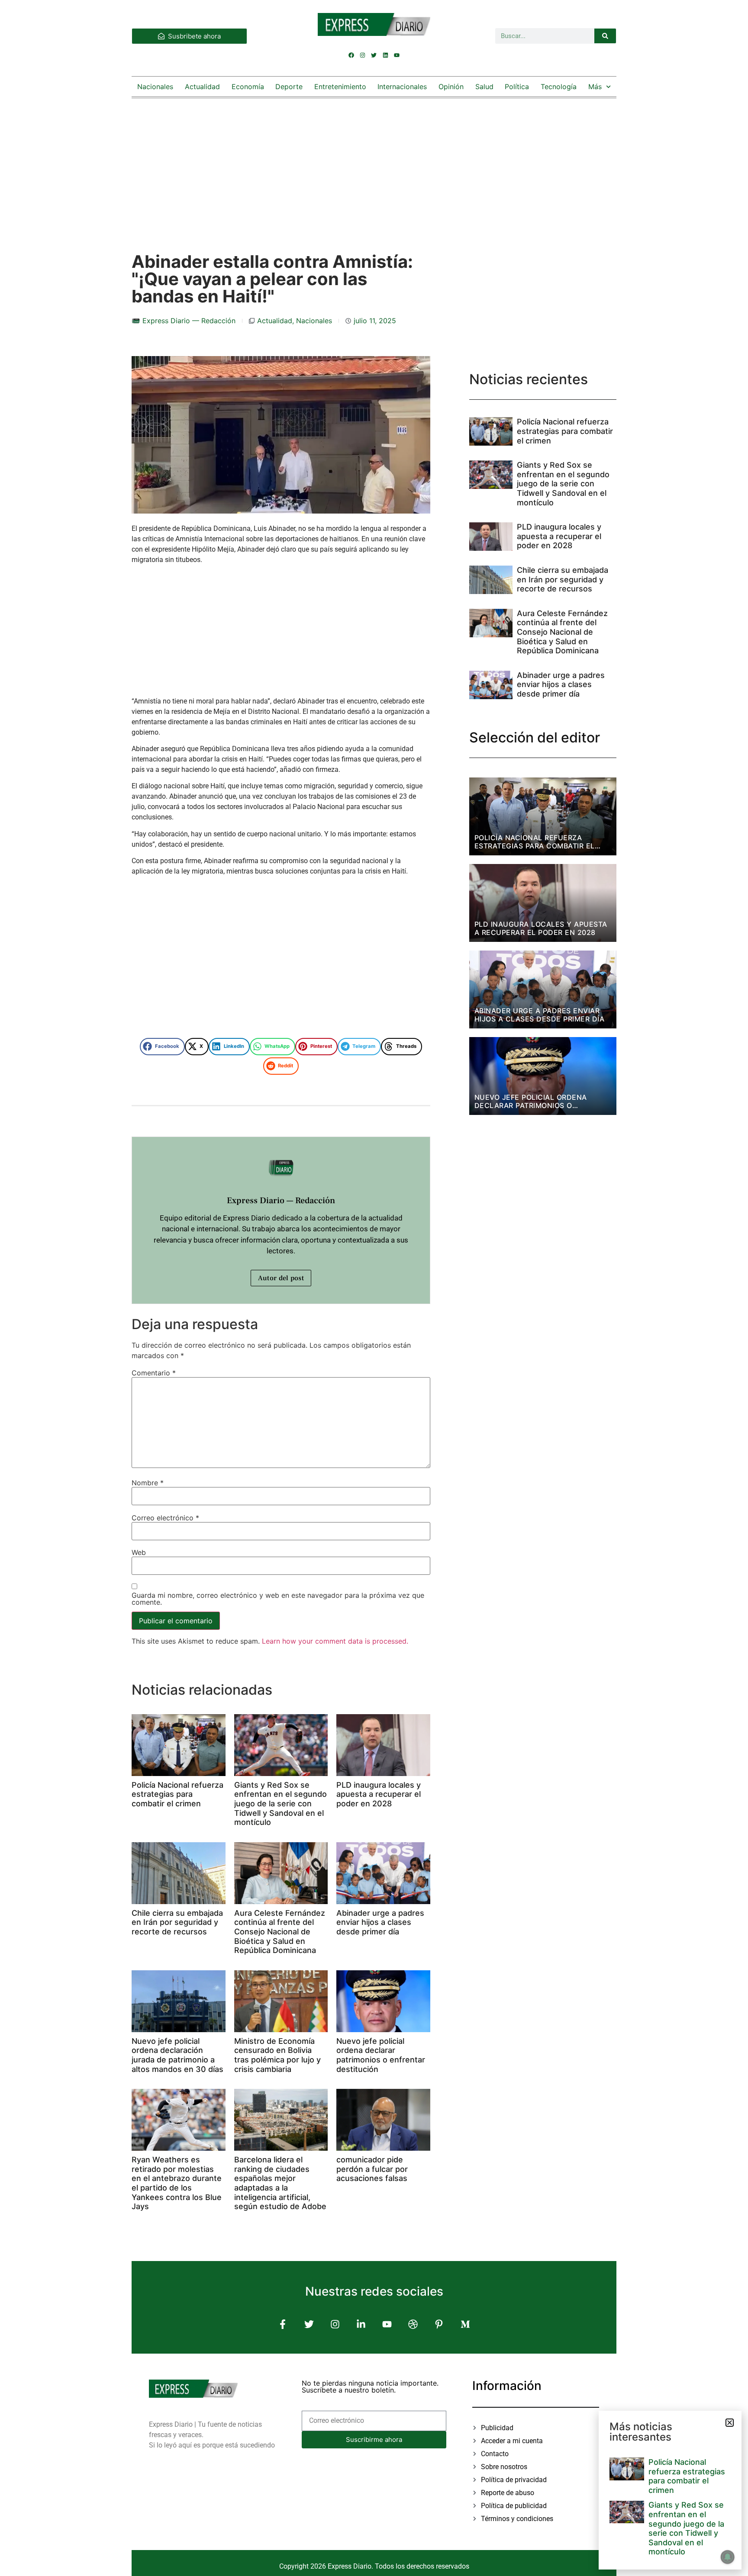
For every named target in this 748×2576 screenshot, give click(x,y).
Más (595, 87)
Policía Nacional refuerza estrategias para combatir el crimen (177, 1794)
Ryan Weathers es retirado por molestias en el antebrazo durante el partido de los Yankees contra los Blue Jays (177, 2183)
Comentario (154, 1373)
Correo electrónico (165, 1518)
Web (139, 1552)
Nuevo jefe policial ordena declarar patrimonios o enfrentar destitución (381, 2055)
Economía (248, 87)
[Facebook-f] (283, 2324)
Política (517, 87)
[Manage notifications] (728, 2557)
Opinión (451, 87)
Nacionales (155, 87)
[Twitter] (374, 55)
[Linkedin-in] (361, 2324)
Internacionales (402, 87)
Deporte (289, 87)
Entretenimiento (340, 87)
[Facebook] (351, 55)
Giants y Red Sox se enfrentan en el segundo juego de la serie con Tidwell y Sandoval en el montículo (280, 1804)
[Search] (605, 36)
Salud (484, 87)
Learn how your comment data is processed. (335, 1641)
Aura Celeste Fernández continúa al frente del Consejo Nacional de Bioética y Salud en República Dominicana (280, 1932)
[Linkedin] (385, 55)
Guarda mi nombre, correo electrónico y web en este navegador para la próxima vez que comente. (278, 1599)
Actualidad (202, 87)
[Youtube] (397, 55)
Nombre (148, 1483)
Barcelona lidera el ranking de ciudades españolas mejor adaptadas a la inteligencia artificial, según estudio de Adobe (280, 2183)
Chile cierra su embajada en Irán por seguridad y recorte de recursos (177, 1922)
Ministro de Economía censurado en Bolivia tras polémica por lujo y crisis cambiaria (277, 2055)
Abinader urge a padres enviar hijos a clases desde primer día (380, 1922)
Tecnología (559, 87)
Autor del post (281, 1278)
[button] (162, 1047)
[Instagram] (363, 55)
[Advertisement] (374, 167)
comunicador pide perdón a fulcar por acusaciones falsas (372, 2169)
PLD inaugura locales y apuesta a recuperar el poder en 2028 (379, 1794)
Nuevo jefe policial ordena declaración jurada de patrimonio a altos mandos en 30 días (177, 2055)
